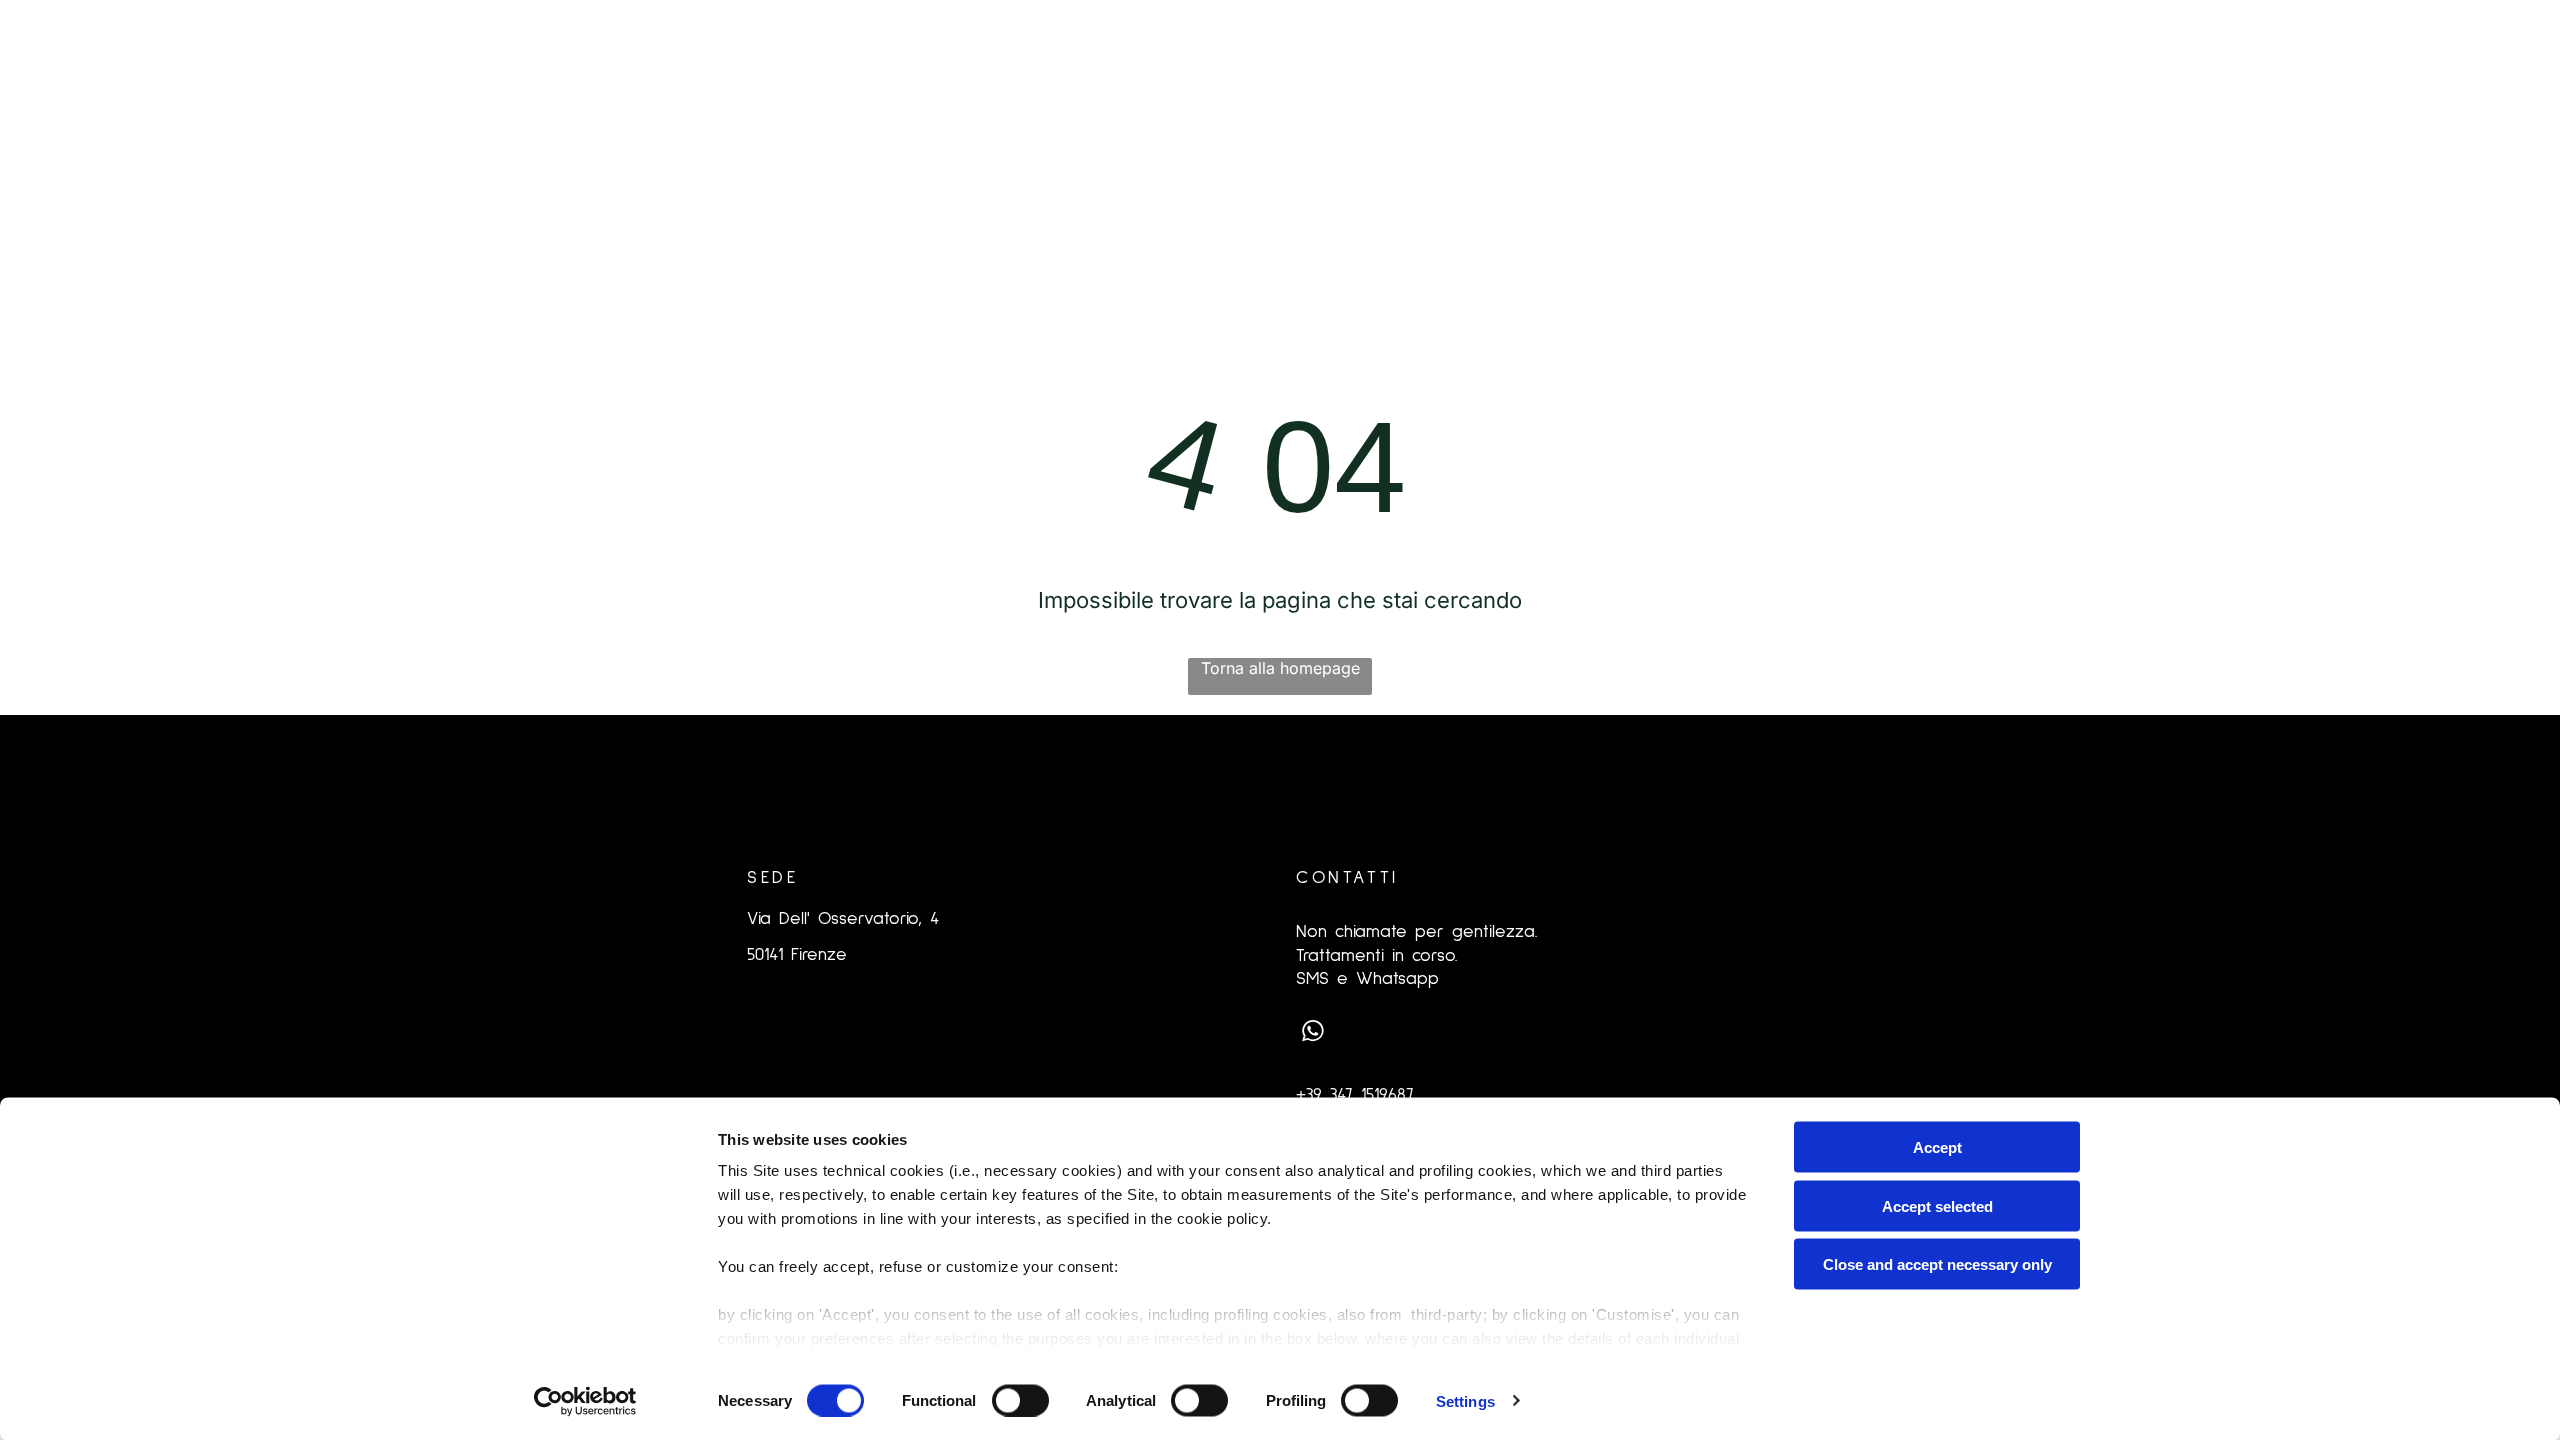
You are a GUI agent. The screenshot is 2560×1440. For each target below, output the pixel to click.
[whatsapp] (1312, 1034)
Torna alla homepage (1280, 668)
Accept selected (1937, 1205)
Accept (1937, 1147)
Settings (1465, 1400)
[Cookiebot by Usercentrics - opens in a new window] (585, 1401)
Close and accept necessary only (1937, 1264)
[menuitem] (678, 136)
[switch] (1020, 1400)
